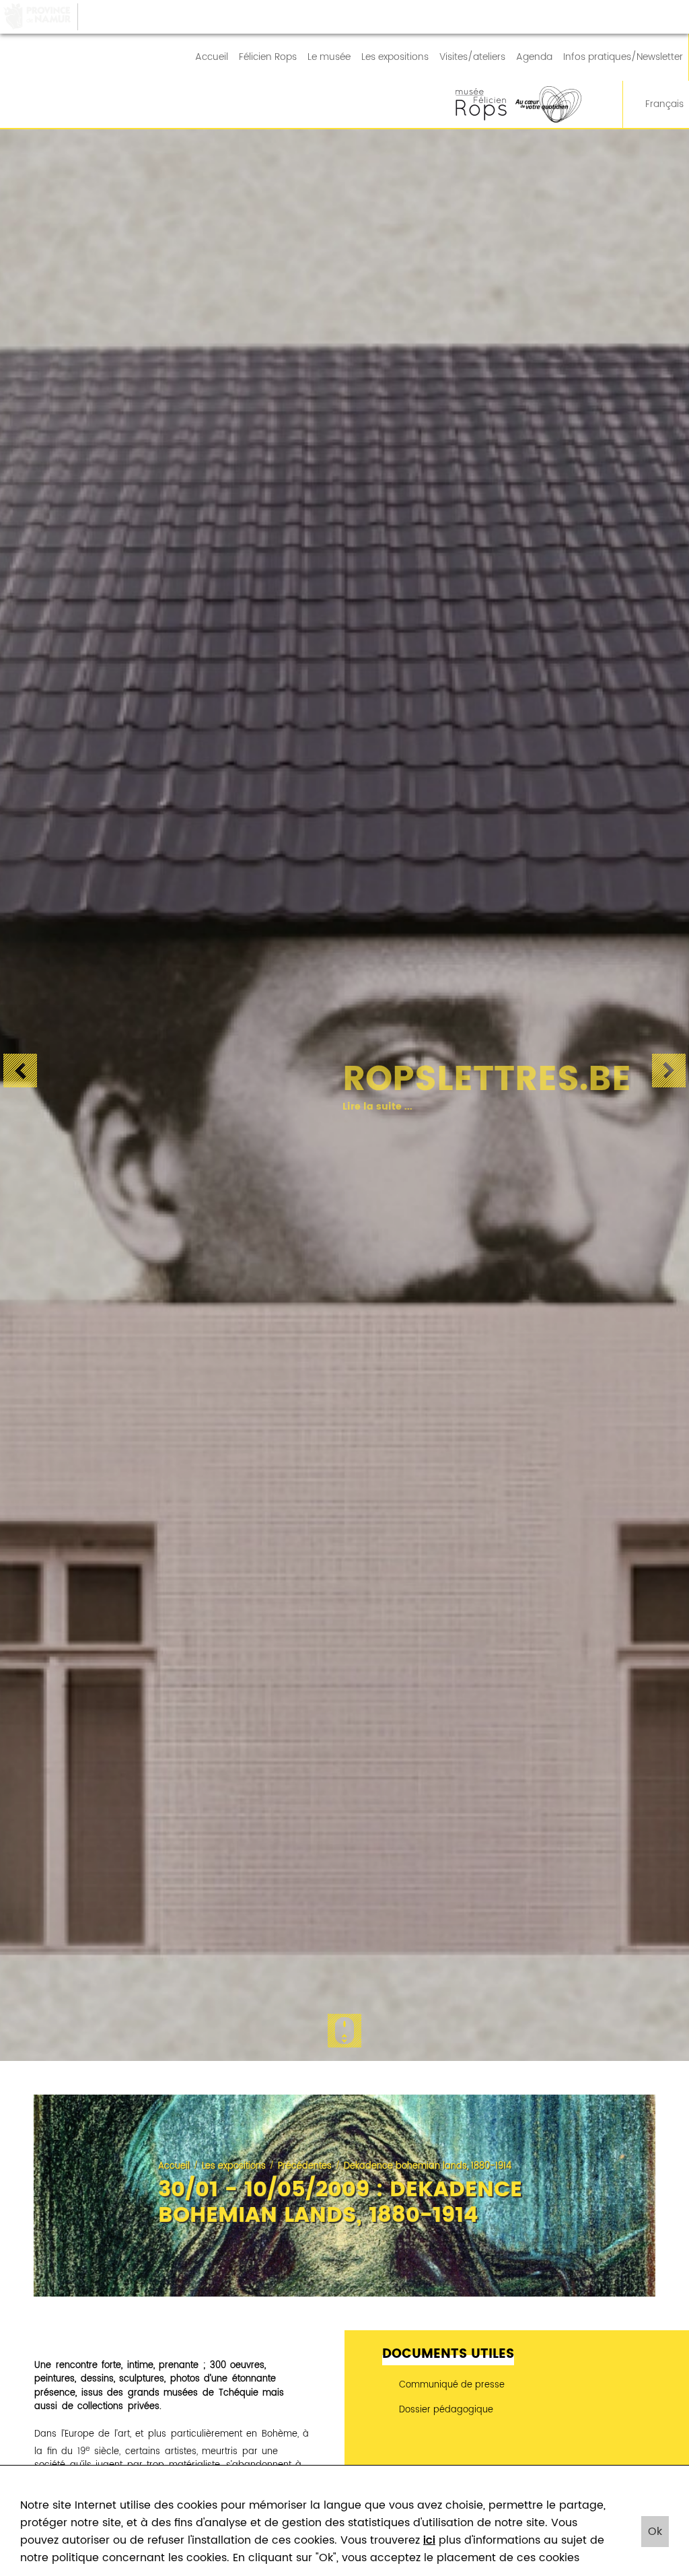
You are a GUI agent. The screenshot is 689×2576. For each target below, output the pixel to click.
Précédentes (305, 2166)
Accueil (212, 57)
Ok (655, 2532)
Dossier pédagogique (445, 2410)
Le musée (329, 57)
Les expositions (395, 57)
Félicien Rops (268, 57)
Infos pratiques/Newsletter (623, 57)
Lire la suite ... (361, 1107)
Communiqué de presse (450, 2385)
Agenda (534, 57)
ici (429, 2540)
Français (664, 104)
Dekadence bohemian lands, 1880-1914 (428, 2166)
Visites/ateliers (472, 57)
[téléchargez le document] (517, 2431)
